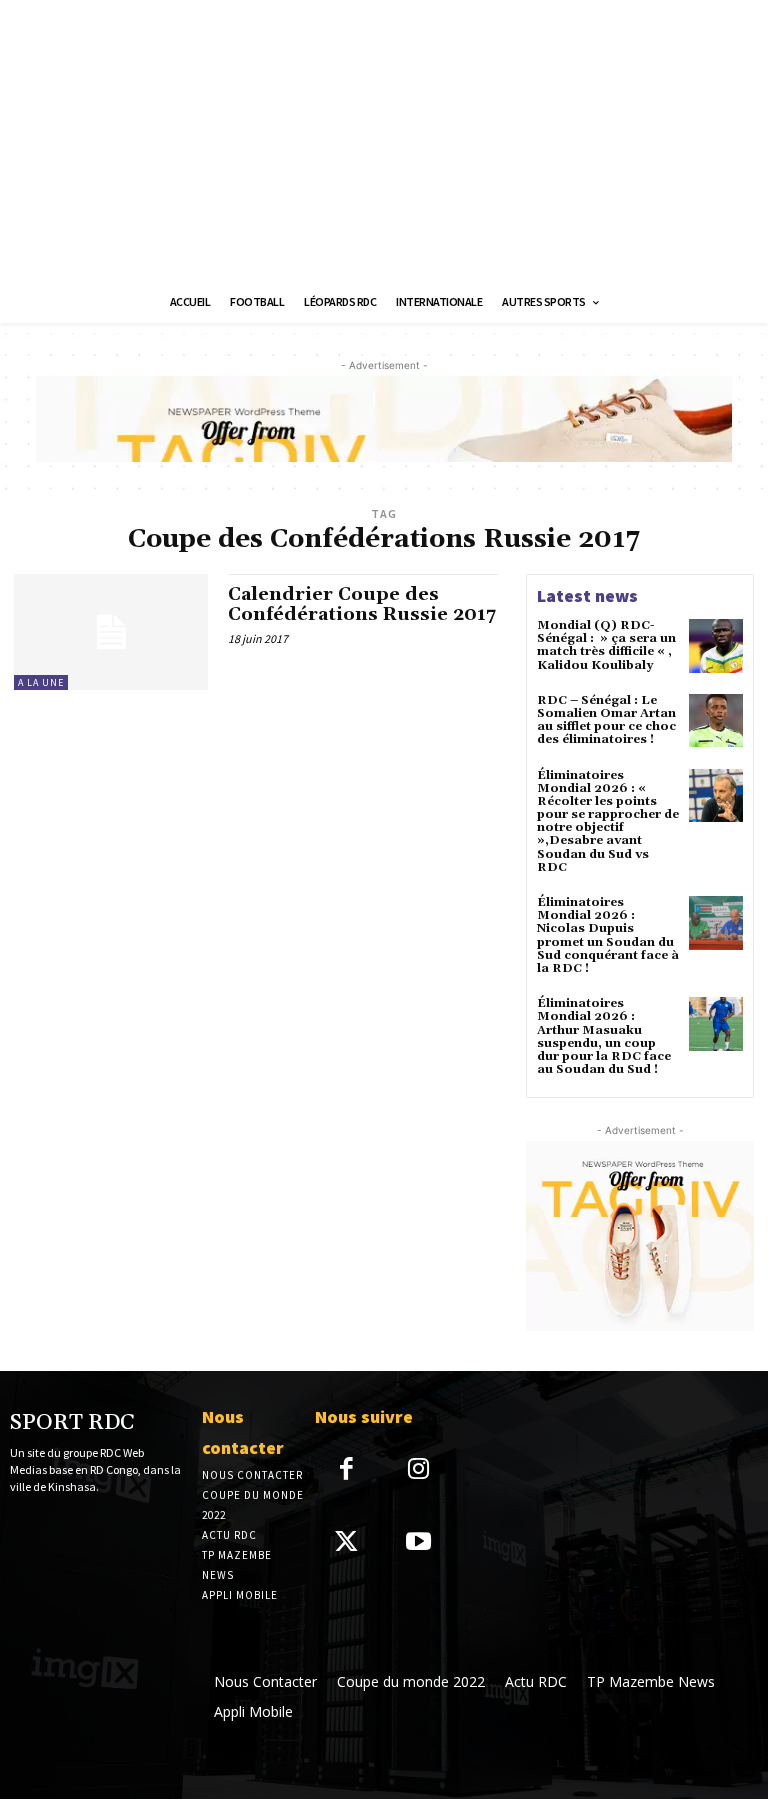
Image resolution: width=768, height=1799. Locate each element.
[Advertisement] (384, 140)
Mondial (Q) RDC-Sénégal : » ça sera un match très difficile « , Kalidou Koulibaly (606, 645)
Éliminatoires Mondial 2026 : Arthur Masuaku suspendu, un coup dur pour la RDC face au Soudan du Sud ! (604, 1036)
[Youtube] (419, 1543)
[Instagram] (419, 1470)
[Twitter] (346, 1543)
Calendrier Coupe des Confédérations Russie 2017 (362, 604)
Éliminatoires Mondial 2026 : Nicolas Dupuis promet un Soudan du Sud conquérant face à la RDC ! (608, 935)
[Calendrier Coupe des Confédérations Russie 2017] (111, 632)
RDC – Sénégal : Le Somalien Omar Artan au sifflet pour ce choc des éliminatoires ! (606, 720)
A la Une (41, 682)
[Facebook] (346, 1470)
